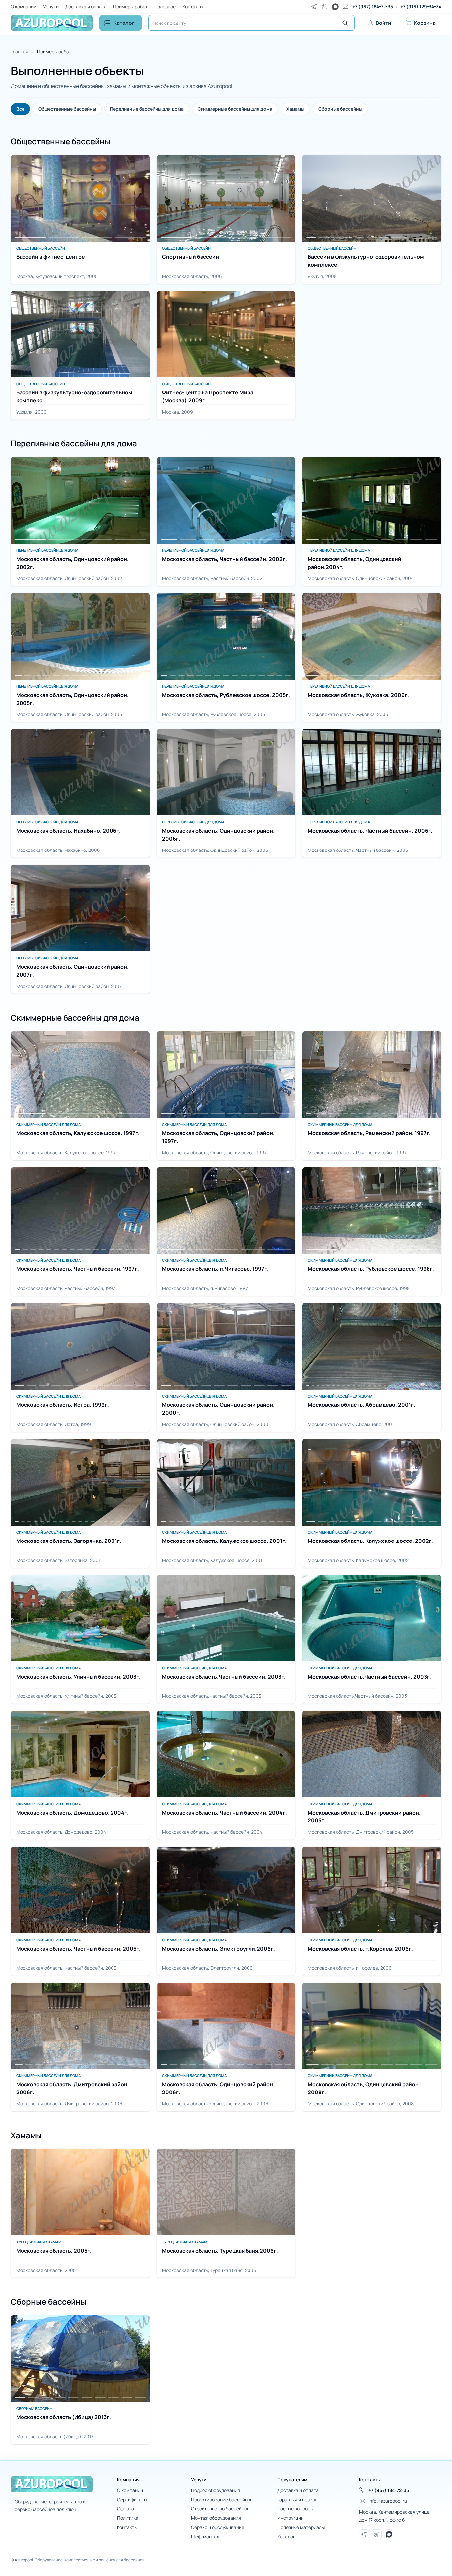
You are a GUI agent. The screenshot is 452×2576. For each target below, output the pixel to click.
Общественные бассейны (67, 109)
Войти (384, 23)
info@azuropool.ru (388, 2501)
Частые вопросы (295, 2509)
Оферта (126, 2509)
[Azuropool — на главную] (52, 23)
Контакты (193, 6)
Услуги (51, 6)
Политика (128, 2518)
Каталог (124, 23)
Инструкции (291, 2518)
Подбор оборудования (215, 2490)
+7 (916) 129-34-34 (421, 6)
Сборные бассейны (340, 109)
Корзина (425, 23)
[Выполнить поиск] (345, 23)
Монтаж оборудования (216, 2518)
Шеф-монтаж (205, 2536)
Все (20, 109)
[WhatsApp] (325, 7)
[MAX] (335, 7)
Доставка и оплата (86, 6)
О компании (23, 6)
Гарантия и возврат (299, 2499)
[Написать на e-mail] (346, 7)
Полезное (165, 6)
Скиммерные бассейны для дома (235, 109)
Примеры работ (130, 6)
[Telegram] (314, 7)
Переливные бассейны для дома (147, 109)
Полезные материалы (301, 2527)
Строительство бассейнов (220, 2509)
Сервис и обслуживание (218, 2527)
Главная (20, 51)
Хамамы (295, 109)
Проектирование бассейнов (222, 2499)
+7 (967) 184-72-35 (373, 6)
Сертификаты (132, 2499)
